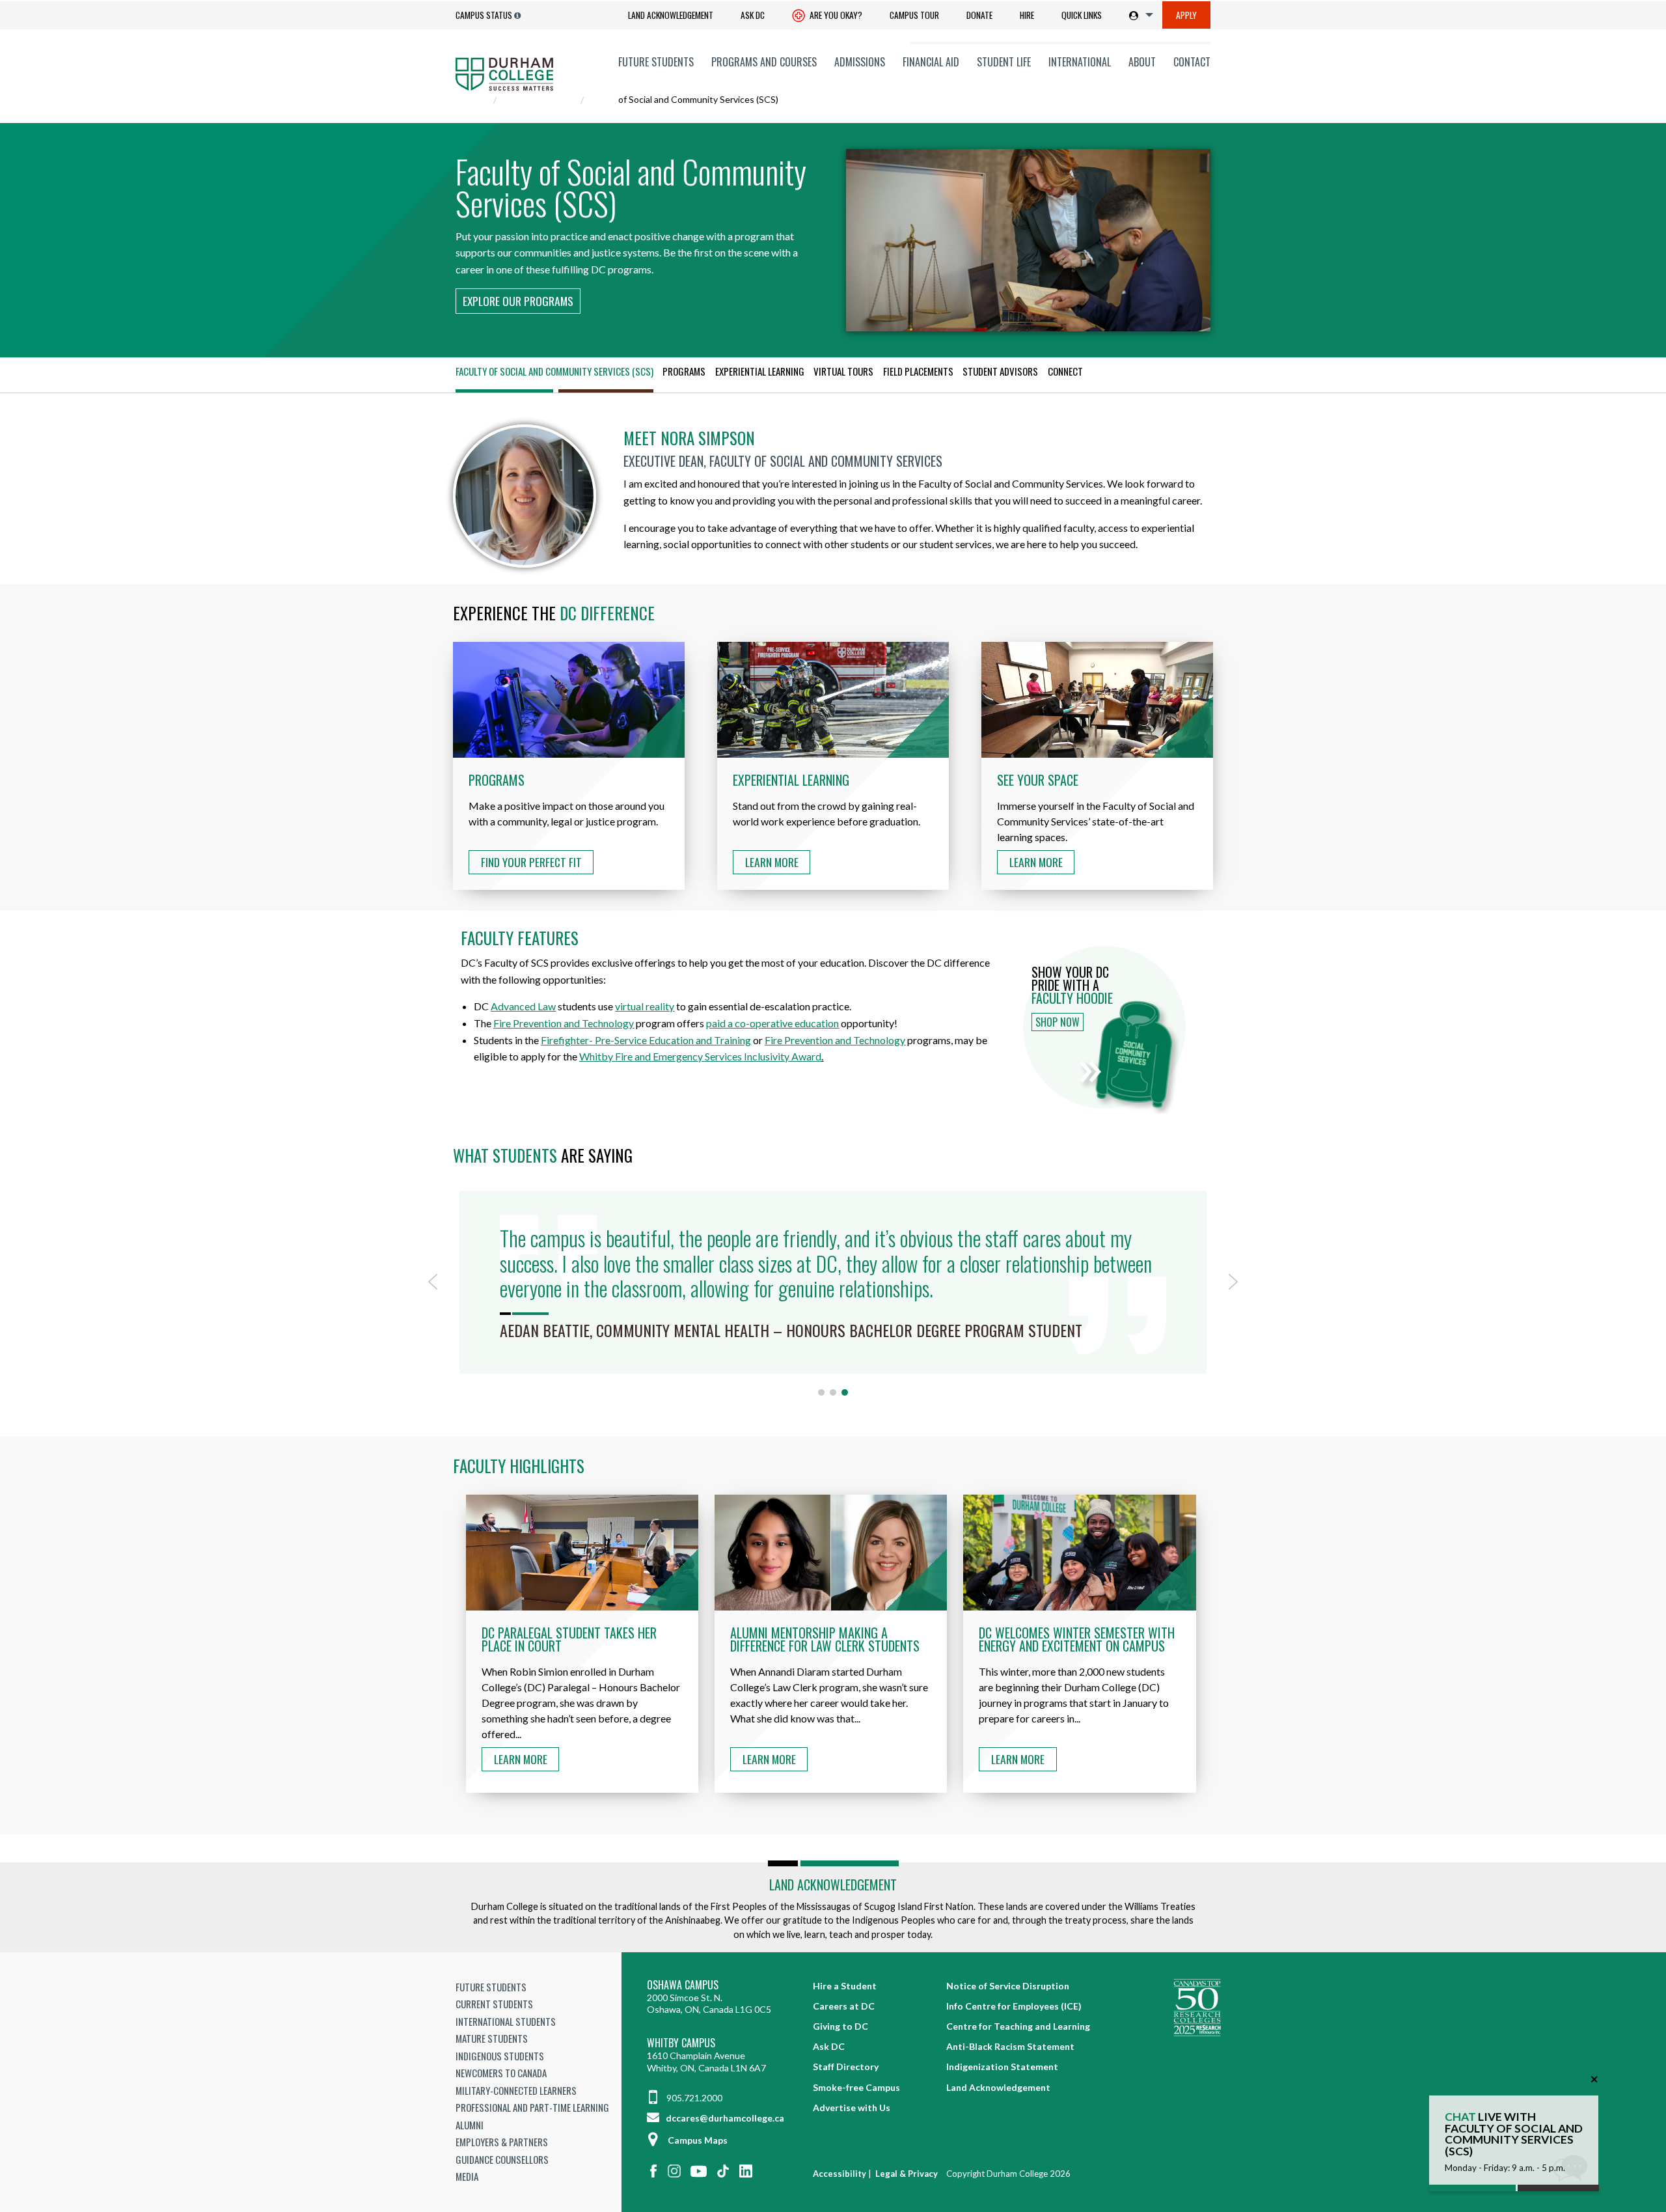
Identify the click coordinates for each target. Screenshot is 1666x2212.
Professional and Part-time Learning (532, 2107)
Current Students (494, 2004)
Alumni (470, 2125)
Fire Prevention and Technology (564, 1023)
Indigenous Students (500, 2056)
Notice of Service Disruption (1008, 1986)
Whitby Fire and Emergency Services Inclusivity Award (700, 1056)
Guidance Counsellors (502, 2159)
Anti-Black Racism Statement (1010, 2046)
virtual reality (645, 1006)
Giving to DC (840, 2026)
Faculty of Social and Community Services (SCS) (554, 371)
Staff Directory (846, 2067)
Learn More (772, 862)
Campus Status (484, 15)
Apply (1186, 15)
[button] (433, 1282)
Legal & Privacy (907, 2174)
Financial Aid (931, 62)
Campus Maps (698, 2140)
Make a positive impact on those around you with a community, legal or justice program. (567, 800)
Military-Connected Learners (516, 2090)
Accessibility (840, 2174)
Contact (1192, 62)
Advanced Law (523, 1006)
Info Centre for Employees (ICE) (1014, 2006)
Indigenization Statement (1002, 2067)
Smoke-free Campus (856, 2087)
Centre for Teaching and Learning (1018, 2026)
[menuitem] (671, 15)
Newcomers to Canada (501, 2073)
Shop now (1058, 1022)
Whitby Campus (681, 2043)
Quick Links (1082, 15)
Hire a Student (845, 1986)
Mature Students (492, 2038)
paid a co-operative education (772, 1023)
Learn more (521, 1759)
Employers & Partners (502, 2142)
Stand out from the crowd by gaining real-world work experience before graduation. (826, 800)
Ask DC (753, 15)
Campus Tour (914, 15)
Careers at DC (844, 2006)
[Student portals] (1139, 15)
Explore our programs (518, 301)
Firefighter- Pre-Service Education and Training (646, 1040)
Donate (979, 15)
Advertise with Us (852, 2108)
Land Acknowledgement (671, 15)
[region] (833, 1291)
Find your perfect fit (531, 862)
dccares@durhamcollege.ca (724, 2118)
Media (467, 2176)
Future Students (656, 62)
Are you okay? (835, 15)
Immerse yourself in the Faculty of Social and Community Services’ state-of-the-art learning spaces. (1096, 808)
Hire (1027, 15)
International (1080, 62)
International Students (506, 2021)
